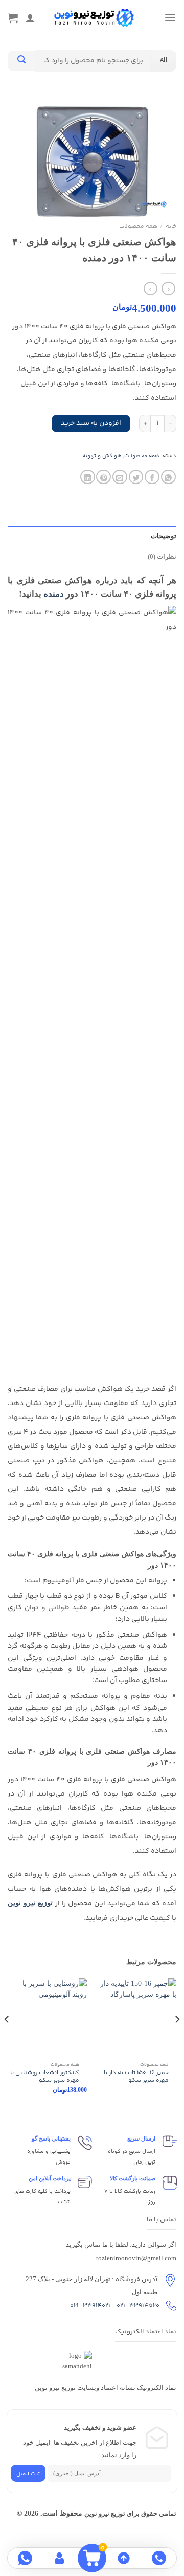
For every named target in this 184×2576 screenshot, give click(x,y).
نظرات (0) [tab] (162, 557)
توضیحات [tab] (164, 536)
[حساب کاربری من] (30, 18)
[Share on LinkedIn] (88, 477)
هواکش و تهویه (102, 456)
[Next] (7, 2040)
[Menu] (170, 18)
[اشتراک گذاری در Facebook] (152, 477)
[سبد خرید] (13, 18)
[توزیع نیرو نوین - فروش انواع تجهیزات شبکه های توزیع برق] (94, 18)
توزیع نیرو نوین (31, 1903)
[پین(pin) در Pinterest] (103, 477)
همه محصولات (138, 227)
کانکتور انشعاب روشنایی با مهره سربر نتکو (45, 2077)
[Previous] (177, 2040)
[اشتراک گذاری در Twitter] (136, 477)
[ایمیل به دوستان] (120, 477)
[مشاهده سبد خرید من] (92, 2558)
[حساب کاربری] (61, 2558)
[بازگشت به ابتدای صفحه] (124, 2558)
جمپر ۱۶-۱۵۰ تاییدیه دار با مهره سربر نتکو (136, 2077)
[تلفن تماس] (159, 2558)
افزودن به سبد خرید (91, 423)
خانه (171, 227)
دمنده (54, 594)
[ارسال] (21, 61)
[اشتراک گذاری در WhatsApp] (168, 477)
